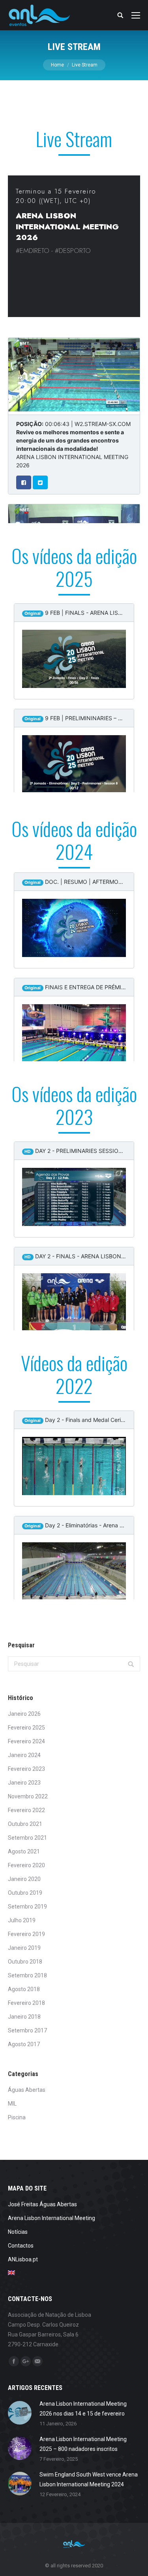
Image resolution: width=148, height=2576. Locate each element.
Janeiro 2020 (24, 1879)
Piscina (17, 2117)
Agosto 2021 (24, 1851)
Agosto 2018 (24, 1989)
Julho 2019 (22, 1920)
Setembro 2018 (27, 1975)
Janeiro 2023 (24, 1783)
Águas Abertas (27, 2090)
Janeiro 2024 (24, 1755)
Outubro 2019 (25, 1893)
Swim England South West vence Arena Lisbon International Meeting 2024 (89, 2479)
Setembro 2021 (27, 1838)
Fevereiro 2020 (26, 1865)
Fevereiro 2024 (26, 1741)
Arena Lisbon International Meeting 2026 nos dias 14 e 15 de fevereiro (83, 2409)
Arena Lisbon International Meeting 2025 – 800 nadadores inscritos (83, 2444)
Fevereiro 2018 (26, 2003)
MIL (12, 2104)
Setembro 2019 (27, 1907)
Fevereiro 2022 (26, 1810)
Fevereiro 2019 (26, 1934)
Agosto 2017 (24, 2044)
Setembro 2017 (27, 2030)
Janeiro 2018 (24, 2017)
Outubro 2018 (25, 1962)
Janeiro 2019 (24, 1948)
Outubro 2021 (25, 1824)
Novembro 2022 (28, 1796)
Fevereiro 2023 (26, 1769)
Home (57, 65)
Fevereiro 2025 (26, 1728)
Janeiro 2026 (24, 1714)
